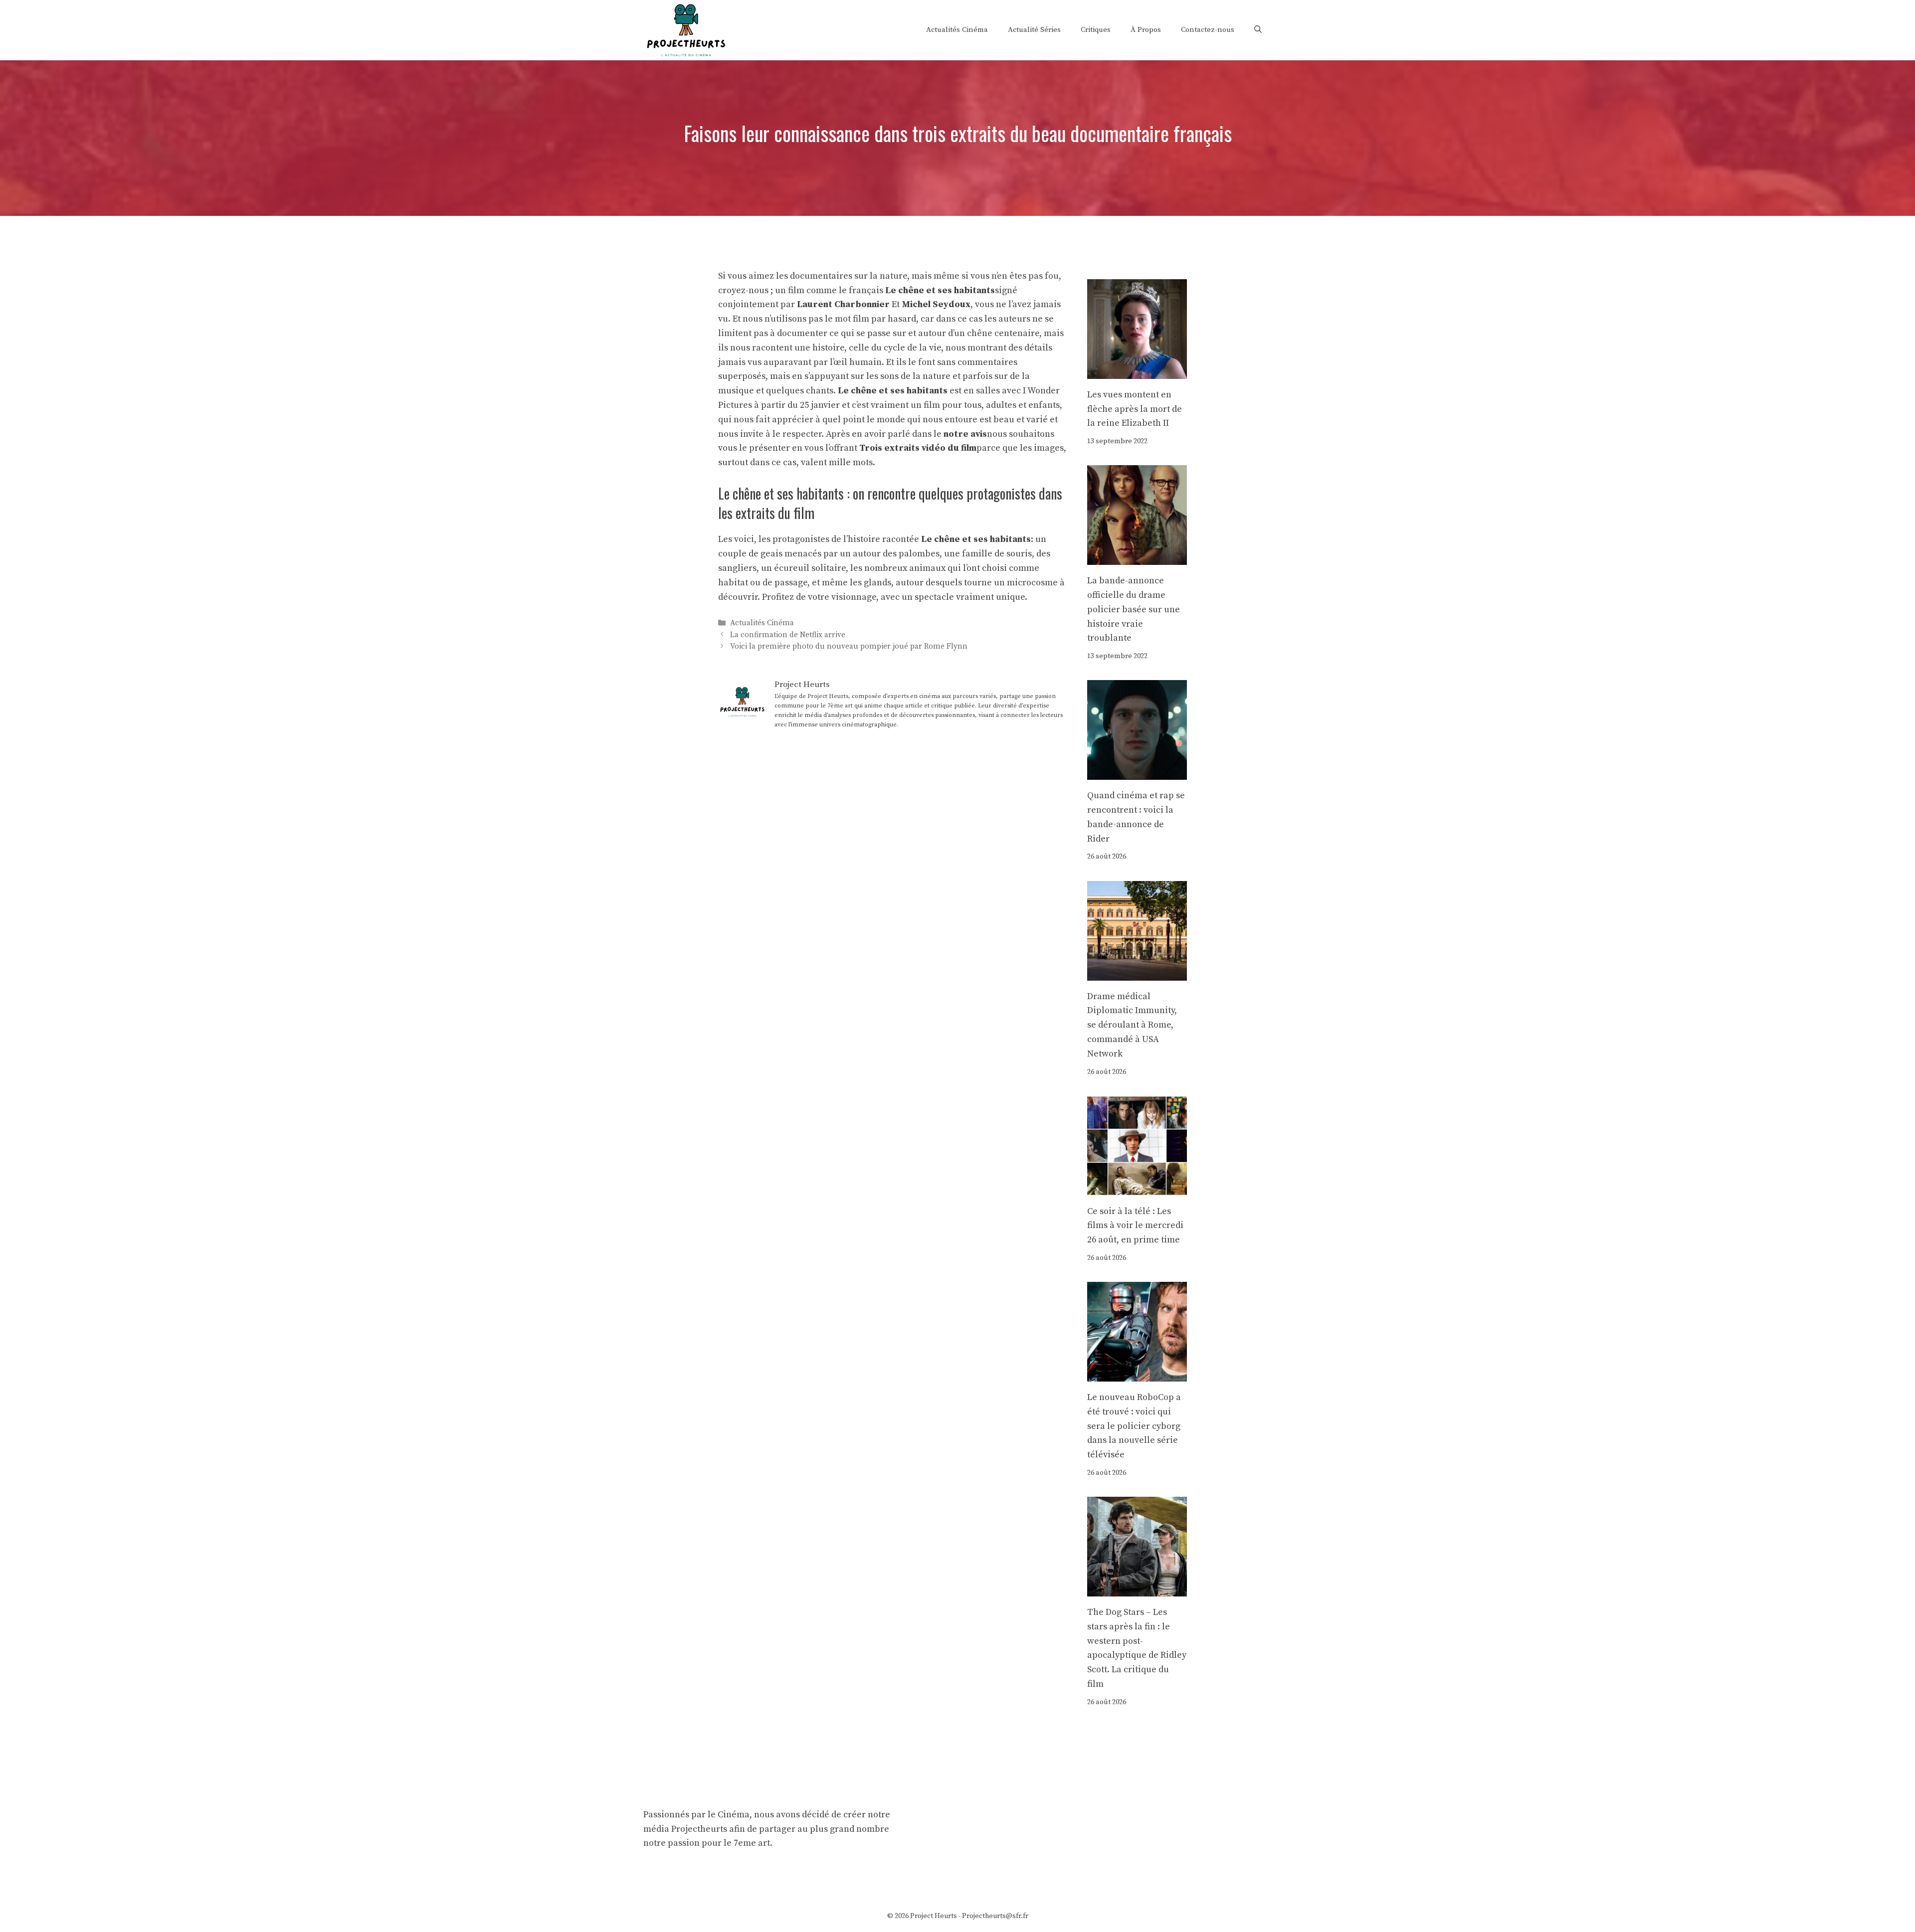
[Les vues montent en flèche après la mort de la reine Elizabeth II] (1137, 371)
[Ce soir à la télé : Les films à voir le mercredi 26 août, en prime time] (1137, 1188)
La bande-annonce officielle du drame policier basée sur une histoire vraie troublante (1134, 609)
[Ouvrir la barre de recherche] (1258, 30)
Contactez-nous (1208, 30)
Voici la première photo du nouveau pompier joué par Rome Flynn (849, 646)
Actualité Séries (1034, 30)
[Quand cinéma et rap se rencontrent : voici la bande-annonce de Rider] (1137, 772)
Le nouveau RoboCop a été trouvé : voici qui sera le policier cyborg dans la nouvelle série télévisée (1134, 1426)
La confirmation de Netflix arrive (788, 635)
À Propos (1146, 30)
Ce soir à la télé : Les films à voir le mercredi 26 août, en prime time (1135, 1226)
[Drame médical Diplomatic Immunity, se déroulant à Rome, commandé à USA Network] (1137, 973)
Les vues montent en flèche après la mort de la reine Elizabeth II (1135, 409)
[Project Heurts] (686, 29)
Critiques (1096, 30)
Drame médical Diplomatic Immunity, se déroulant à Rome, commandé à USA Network (1132, 1025)
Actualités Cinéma (957, 30)
